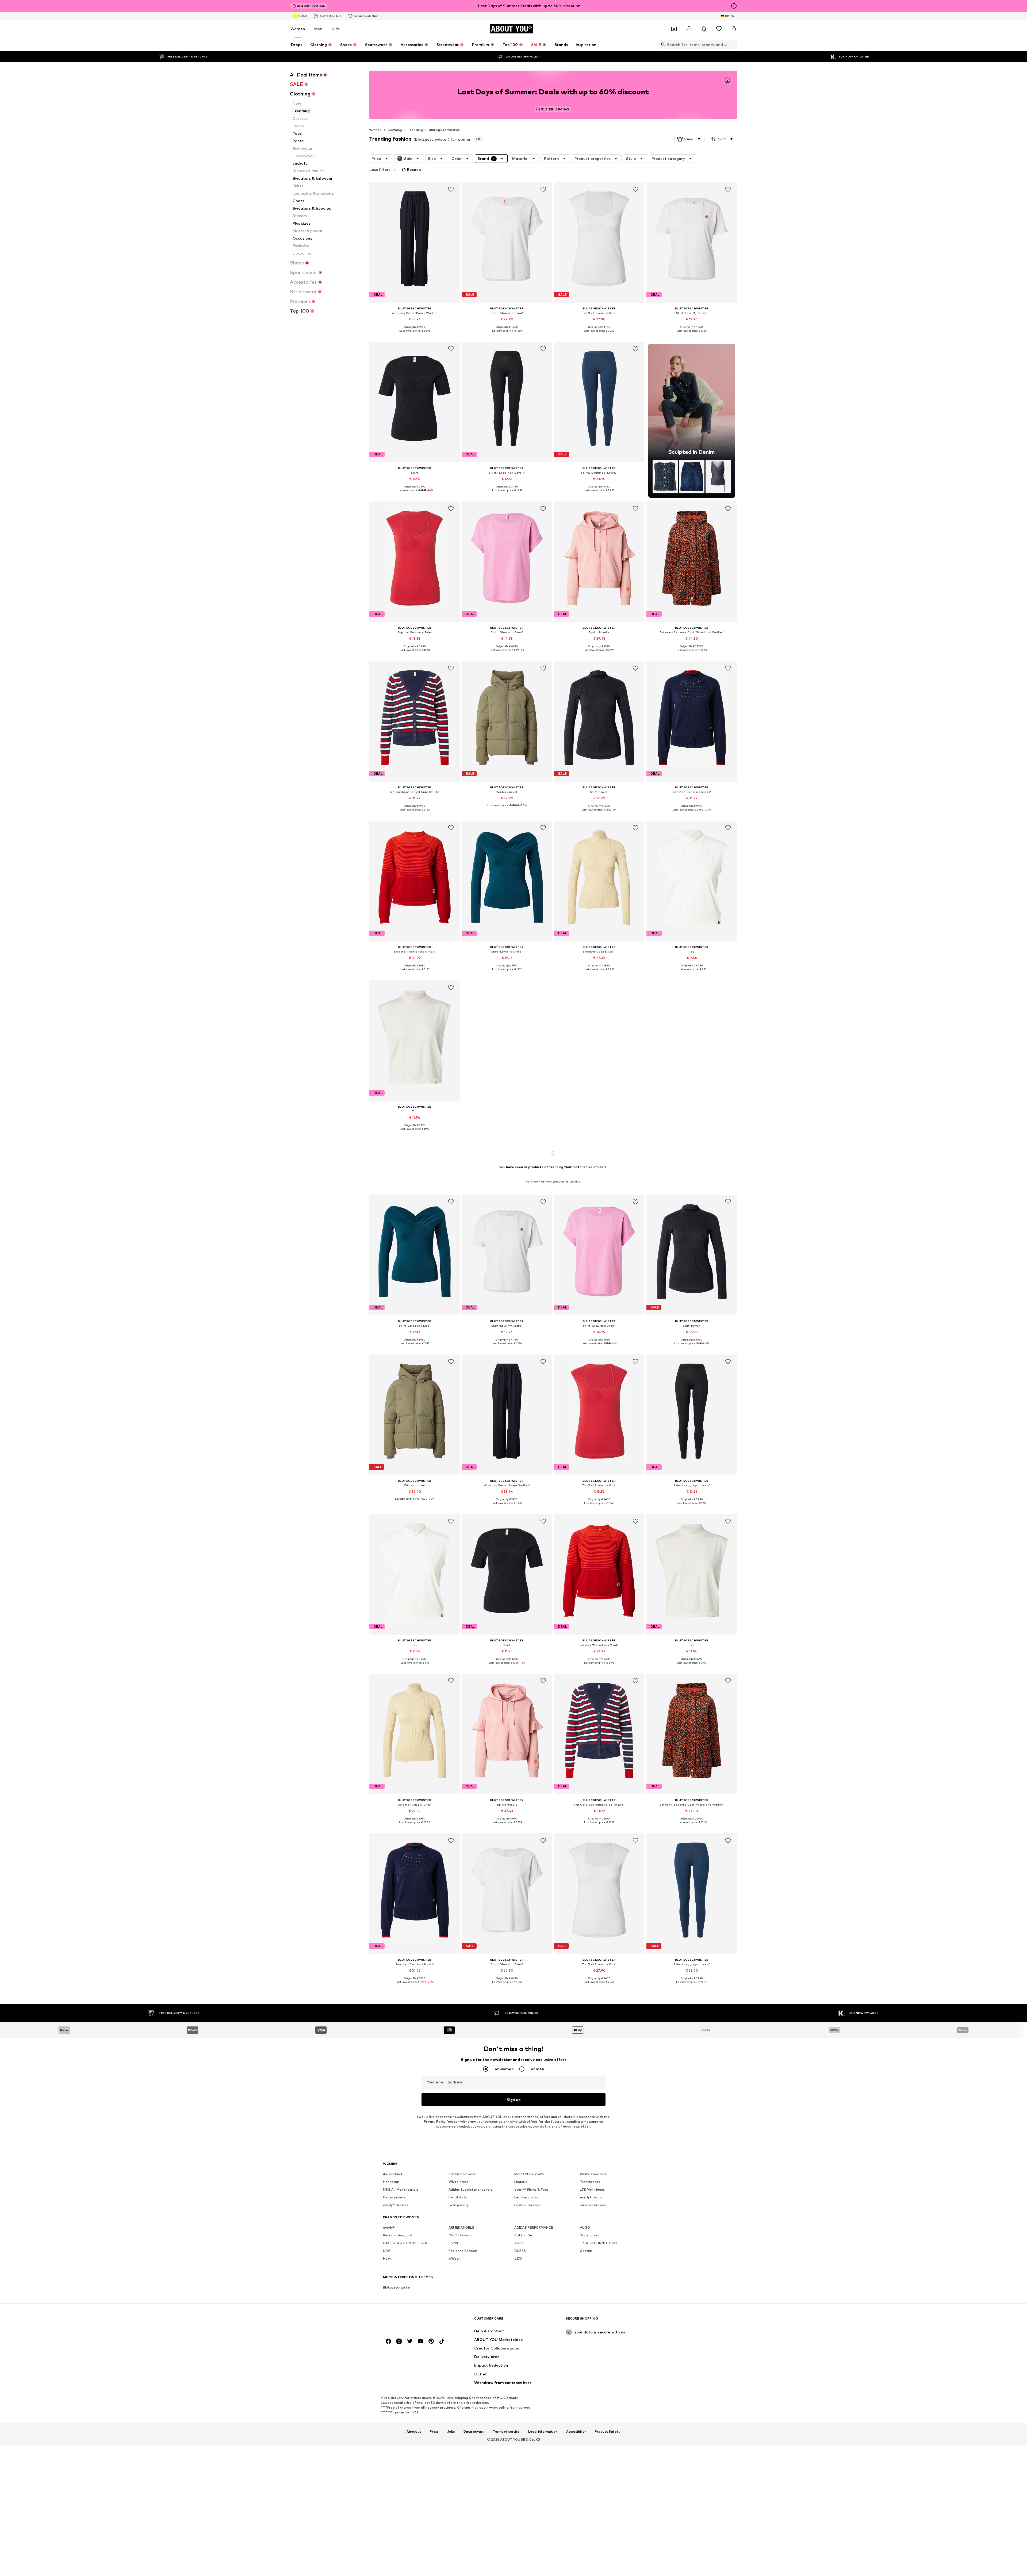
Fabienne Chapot (463, 2251)
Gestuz (586, 2251)
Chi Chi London (460, 2235)
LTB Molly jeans (592, 2189)
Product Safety (608, 2432)
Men (318, 29)
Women (298, 29)
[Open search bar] (662, 44)
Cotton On (523, 2235)
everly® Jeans (591, 2197)
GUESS (520, 2251)
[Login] (689, 29)
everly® (389, 2227)
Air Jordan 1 (392, 2174)
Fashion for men (527, 2205)
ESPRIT (454, 2243)
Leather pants (526, 2197)
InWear (454, 2258)
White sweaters (593, 2174)
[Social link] (388, 2341)
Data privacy (474, 2432)
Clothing (395, 130)
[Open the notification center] (704, 29)
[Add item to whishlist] (451, 189)
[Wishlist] (719, 29)
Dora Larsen (590, 2235)
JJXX (518, 2258)
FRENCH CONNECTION (598, 2243)
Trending (415, 130)
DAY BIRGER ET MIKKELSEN (405, 2243)
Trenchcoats (590, 2182)
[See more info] (415, 335)
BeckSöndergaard (398, 2235)
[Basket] (734, 29)
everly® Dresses (396, 2205)
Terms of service (506, 2432)
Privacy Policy (435, 2122)
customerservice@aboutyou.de (462, 2126)
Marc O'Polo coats (529, 2174)
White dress (458, 2182)
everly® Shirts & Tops (531, 2189)
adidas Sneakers (462, 2174)
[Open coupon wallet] (674, 29)
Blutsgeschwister (444, 130)
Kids (336, 29)
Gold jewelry (459, 2205)
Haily (387, 2258)
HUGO (585, 2227)
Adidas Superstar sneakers (470, 2189)
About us (414, 2432)
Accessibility (576, 2432)
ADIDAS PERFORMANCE (534, 2227)
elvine (519, 2243)
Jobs (451, 2432)
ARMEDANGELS (461, 2227)
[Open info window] (734, 6)
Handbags (391, 2182)
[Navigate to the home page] (412, 2321)
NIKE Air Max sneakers (401, 2189)
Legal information (543, 2432)
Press (434, 2432)
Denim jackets (394, 2197)
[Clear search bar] (733, 44)
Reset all (415, 169)
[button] (689, 139)
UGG (387, 2251)
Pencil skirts (458, 2197)
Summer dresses (593, 2205)
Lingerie (521, 2182)
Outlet (303, 16)
